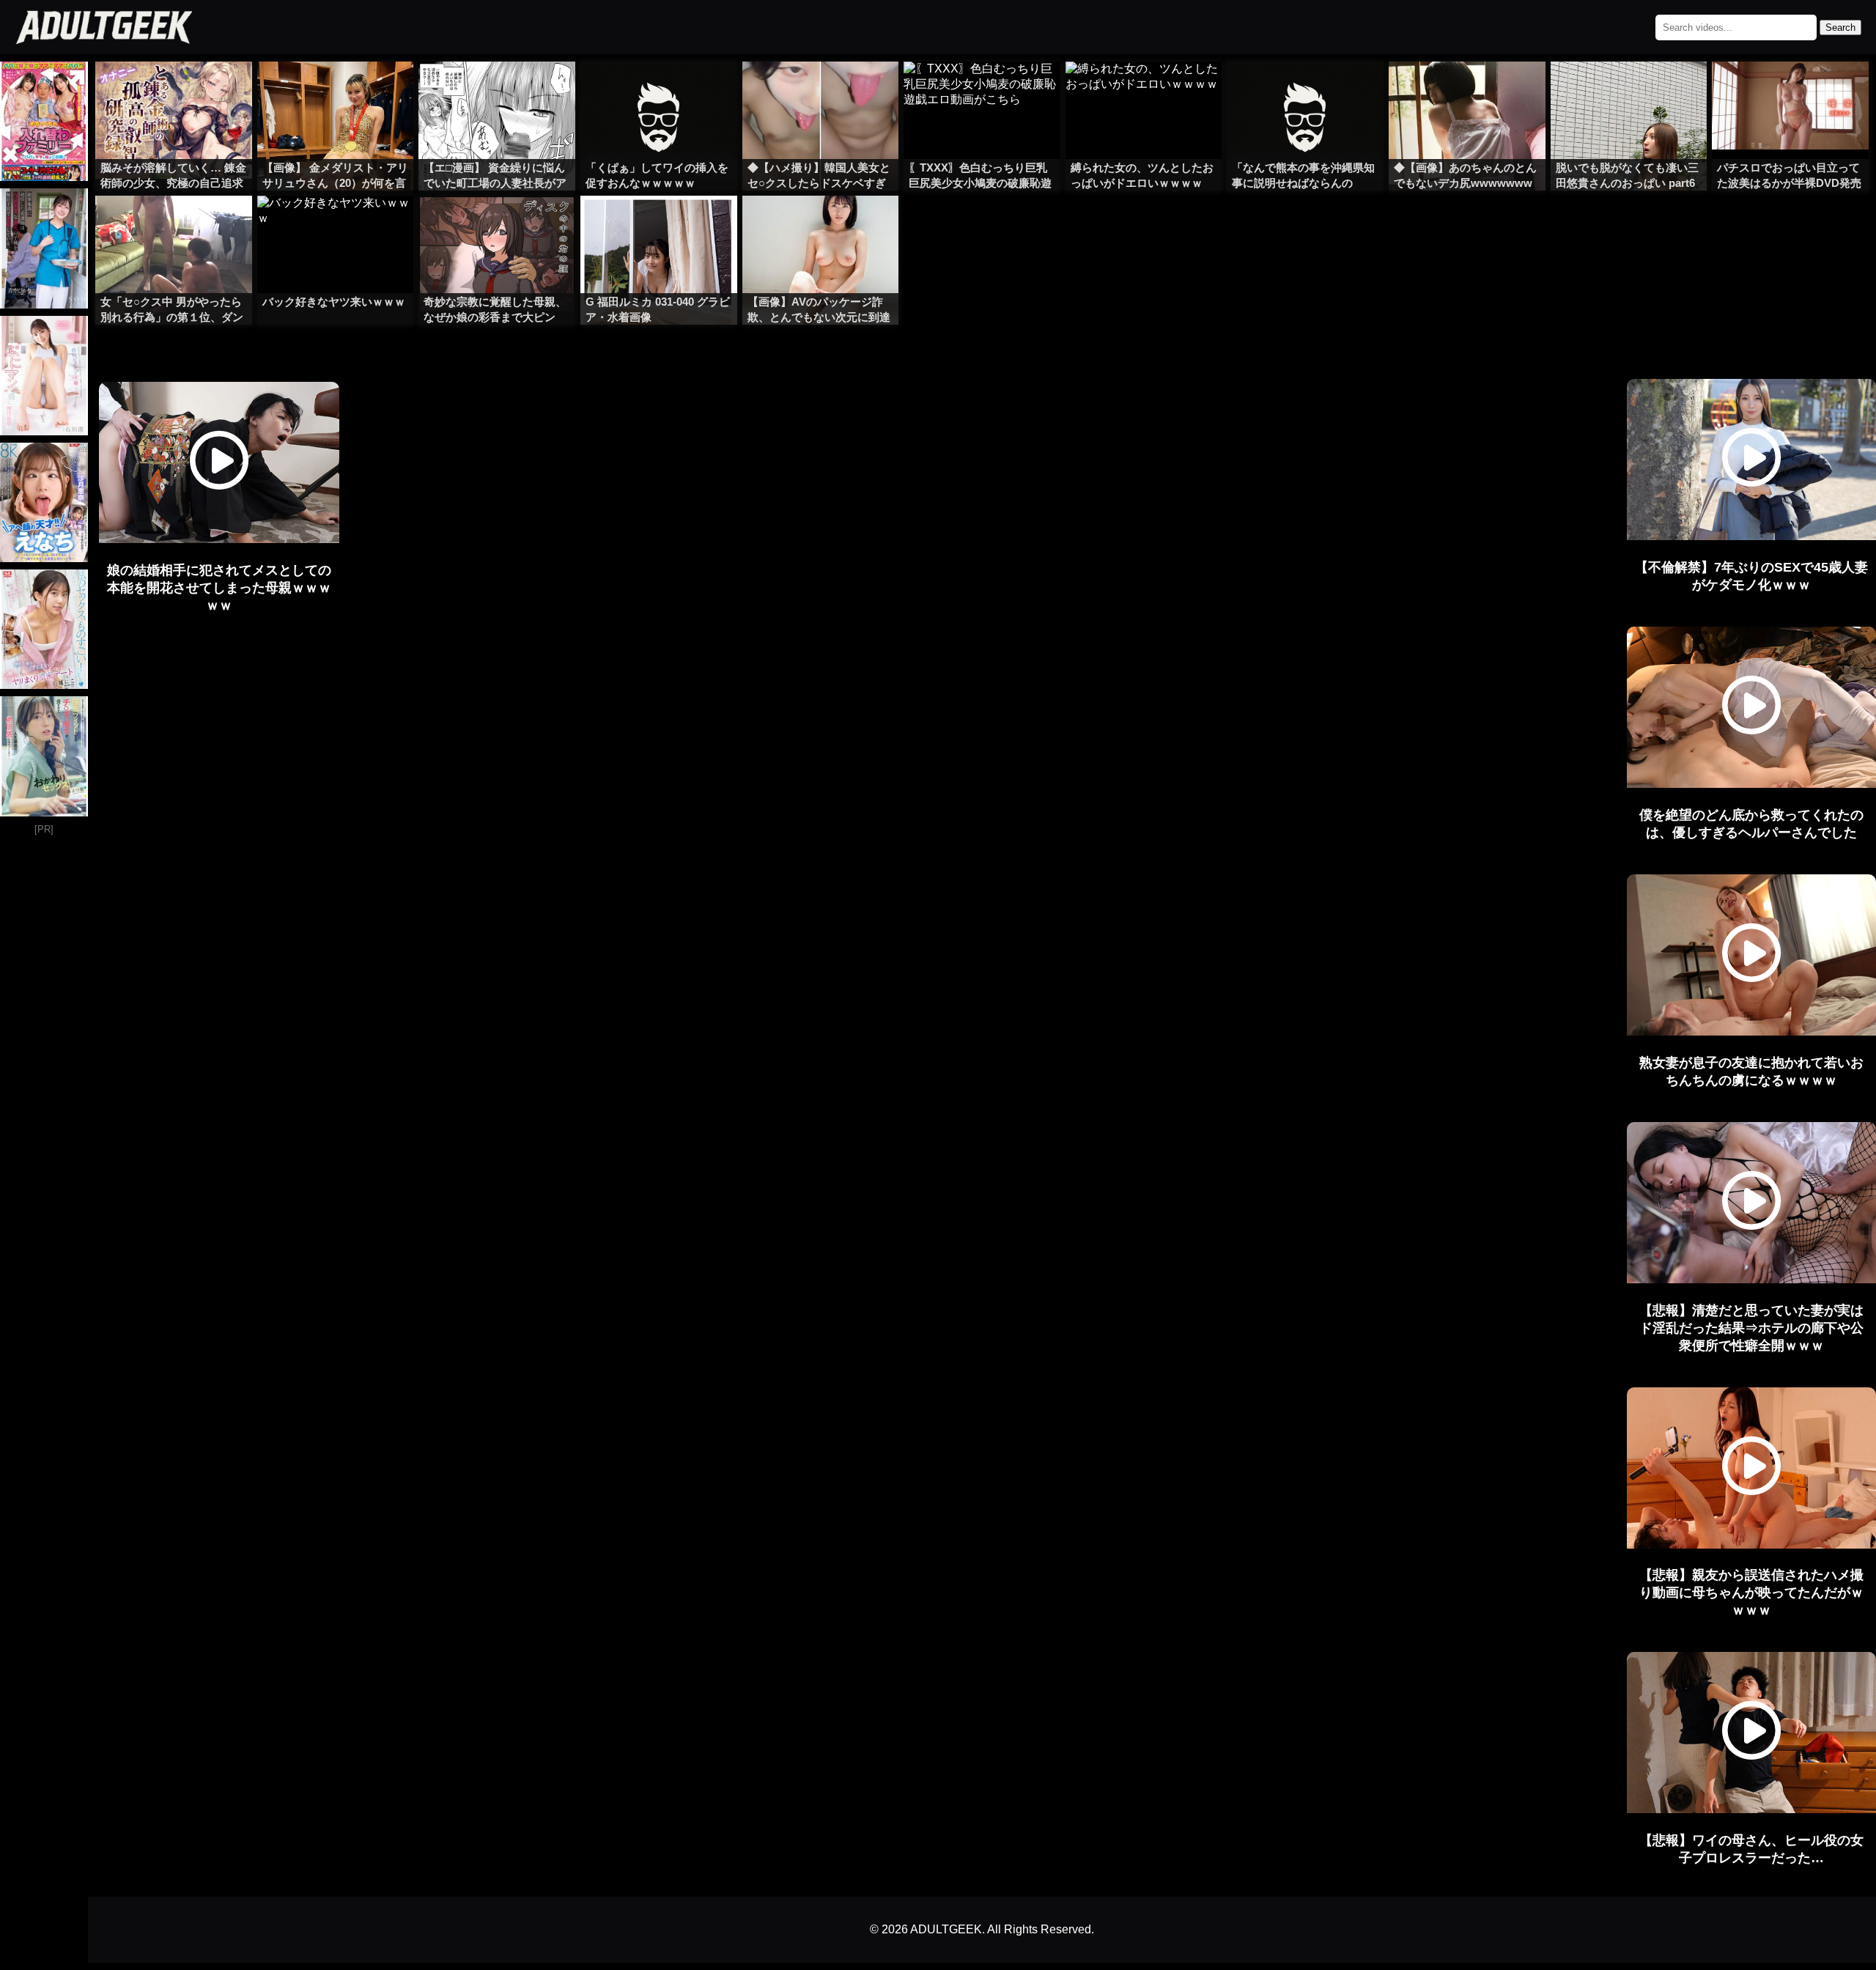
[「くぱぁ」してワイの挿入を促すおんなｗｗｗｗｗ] (659, 91)
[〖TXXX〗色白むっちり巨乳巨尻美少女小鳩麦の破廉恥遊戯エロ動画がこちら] (982, 91)
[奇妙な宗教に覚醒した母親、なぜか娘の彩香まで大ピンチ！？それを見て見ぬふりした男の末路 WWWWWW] (497, 225)
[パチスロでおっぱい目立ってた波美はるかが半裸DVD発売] (1790, 91)
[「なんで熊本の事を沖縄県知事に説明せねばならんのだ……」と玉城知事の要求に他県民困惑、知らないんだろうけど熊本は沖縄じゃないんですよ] (1305, 91)
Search (1840, 27)
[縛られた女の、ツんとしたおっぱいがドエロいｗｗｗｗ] (1144, 91)
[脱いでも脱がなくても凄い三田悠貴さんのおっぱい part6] (1629, 91)
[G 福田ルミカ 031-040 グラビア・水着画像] (659, 225)
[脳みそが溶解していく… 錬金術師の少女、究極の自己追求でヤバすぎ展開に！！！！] (174, 91)
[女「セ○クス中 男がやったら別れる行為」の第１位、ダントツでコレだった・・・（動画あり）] (174, 225)
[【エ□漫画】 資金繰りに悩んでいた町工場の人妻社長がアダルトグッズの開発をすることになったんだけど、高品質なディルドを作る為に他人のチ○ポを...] (497, 91)
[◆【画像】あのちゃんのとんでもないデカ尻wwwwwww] (1467, 91)
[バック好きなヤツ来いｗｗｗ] (336, 225)
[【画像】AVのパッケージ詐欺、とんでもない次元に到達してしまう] (821, 225)
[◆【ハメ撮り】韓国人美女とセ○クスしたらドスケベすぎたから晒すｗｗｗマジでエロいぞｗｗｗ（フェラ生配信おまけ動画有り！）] (821, 91)
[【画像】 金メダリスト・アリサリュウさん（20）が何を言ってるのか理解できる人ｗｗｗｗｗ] (336, 91)
